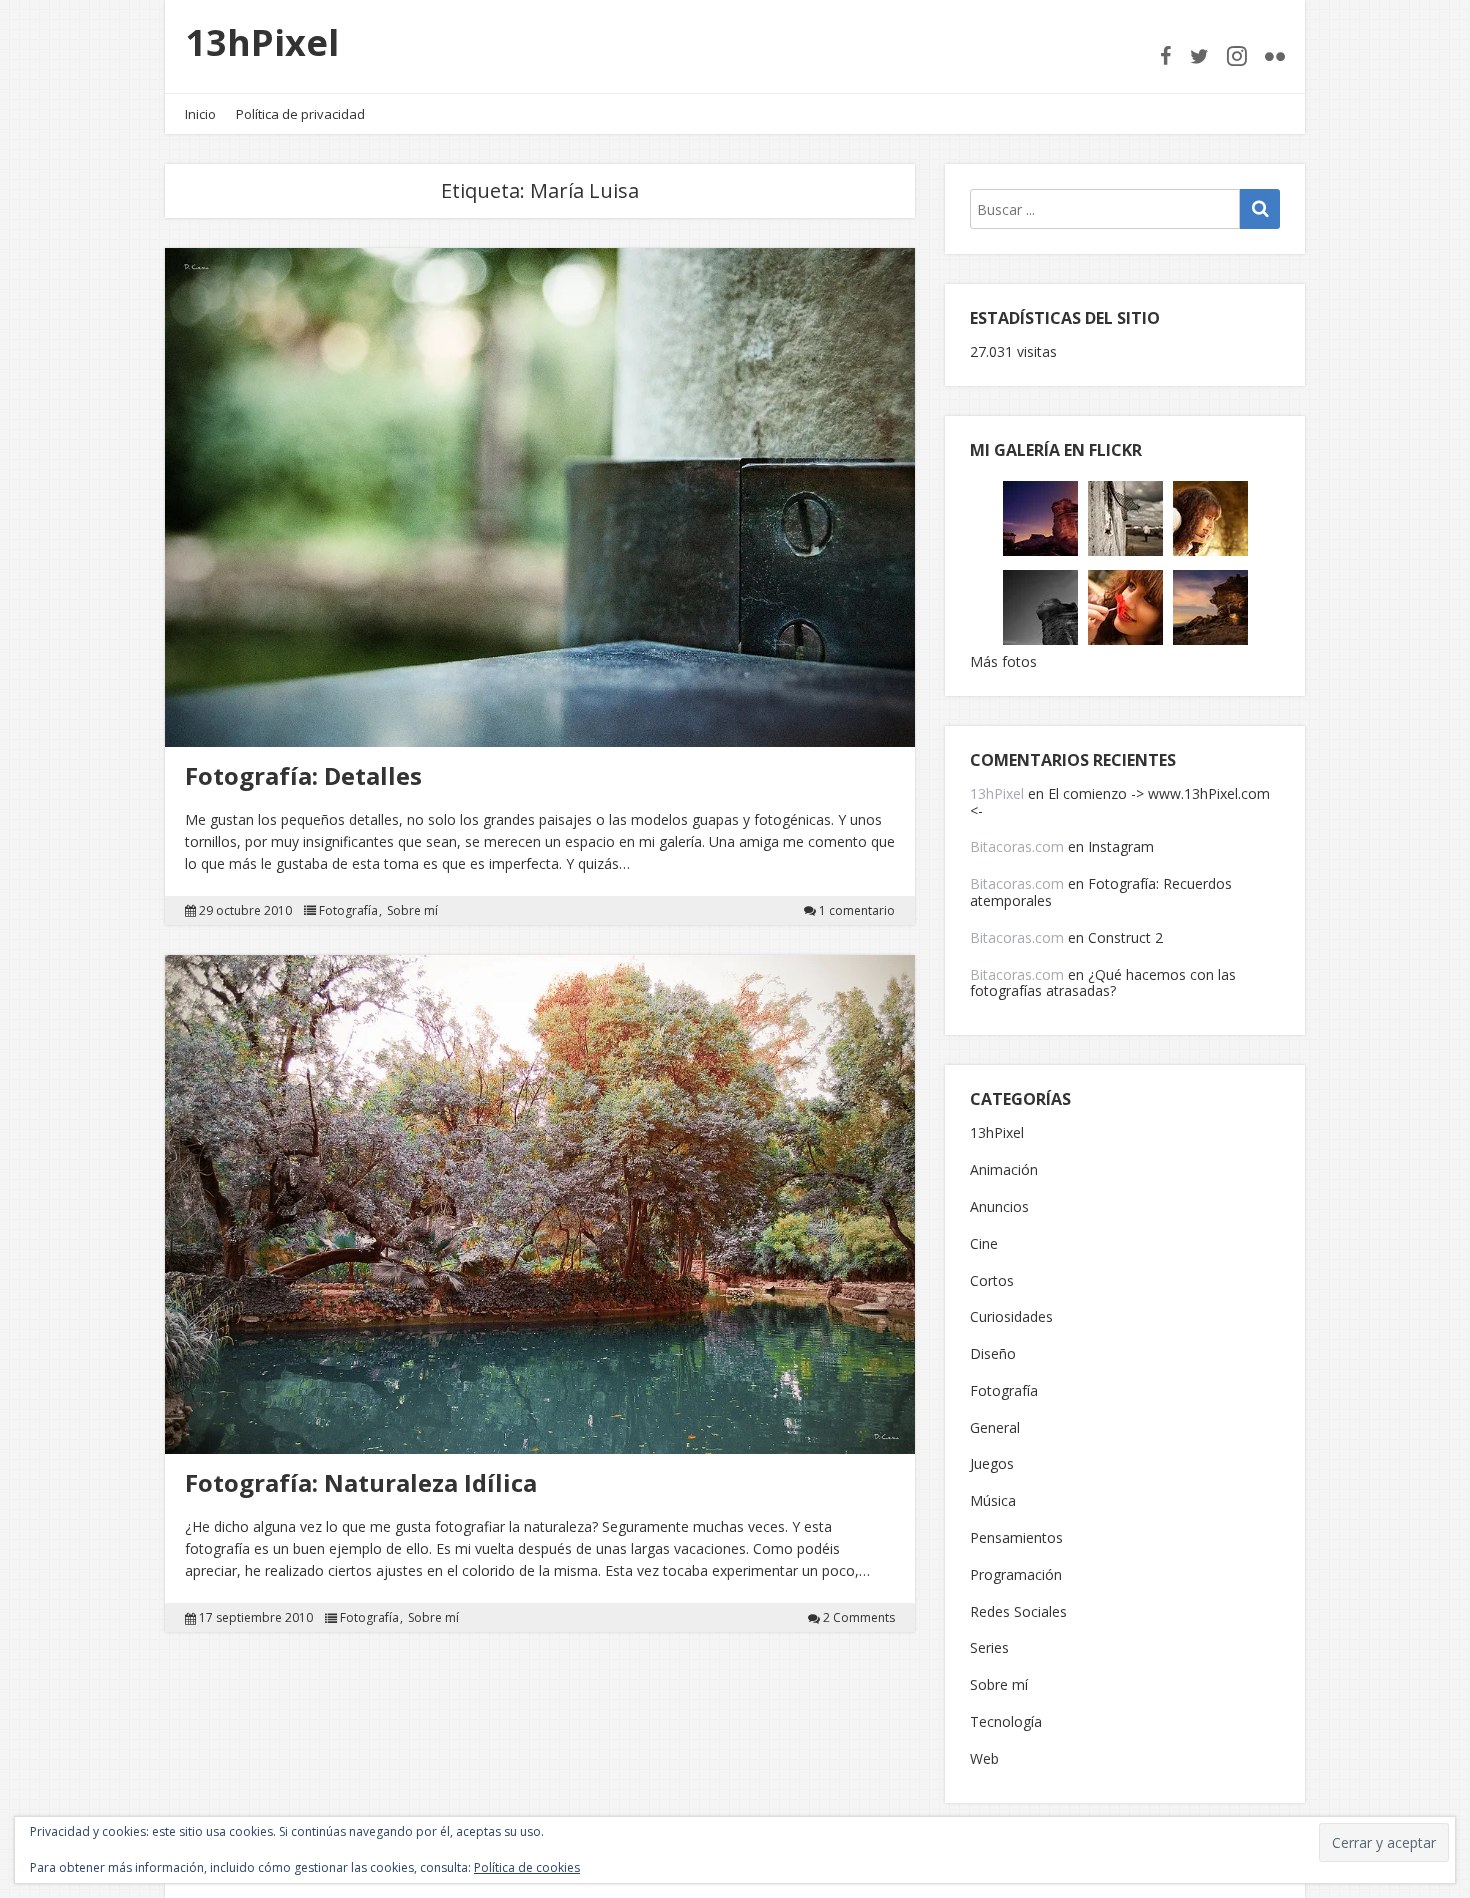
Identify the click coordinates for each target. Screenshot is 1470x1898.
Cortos (992, 1281)
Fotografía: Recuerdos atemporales (1101, 892)
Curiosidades (1011, 1317)
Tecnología (1006, 1722)
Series (989, 1648)
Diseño (993, 1354)
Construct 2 (1125, 937)
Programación (1016, 1575)
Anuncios (999, 1207)
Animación (1004, 1170)
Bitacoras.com (1017, 846)
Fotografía (348, 911)
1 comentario (857, 911)
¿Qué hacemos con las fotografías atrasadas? (1103, 983)
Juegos (992, 1464)
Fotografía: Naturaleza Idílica (361, 1482)
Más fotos (1003, 661)
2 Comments (859, 1618)
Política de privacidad (300, 114)
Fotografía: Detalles (303, 775)
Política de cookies (527, 1867)
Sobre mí (412, 911)
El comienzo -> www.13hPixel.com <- (1120, 802)
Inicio (200, 114)
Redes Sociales (1018, 1612)
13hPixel (262, 42)
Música (993, 1501)
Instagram (1121, 846)
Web (984, 1759)
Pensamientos (1016, 1538)
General (995, 1428)
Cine (984, 1244)
